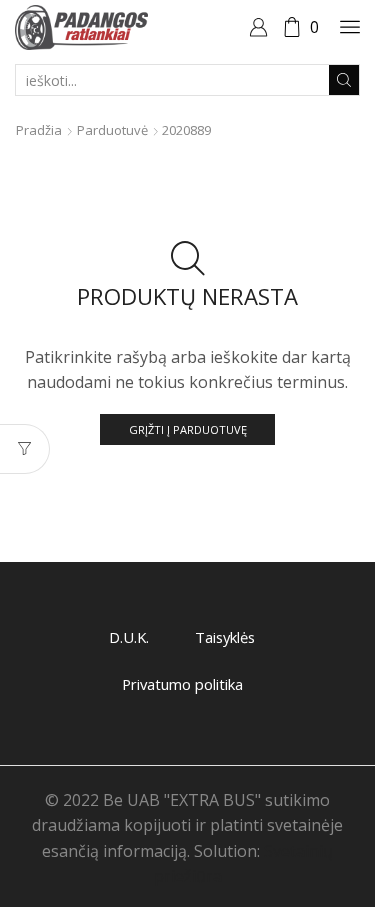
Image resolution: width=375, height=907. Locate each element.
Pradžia (39, 130)
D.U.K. (129, 637)
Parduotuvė (112, 130)
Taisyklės (225, 637)
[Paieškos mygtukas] (344, 80)
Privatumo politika (182, 684)
